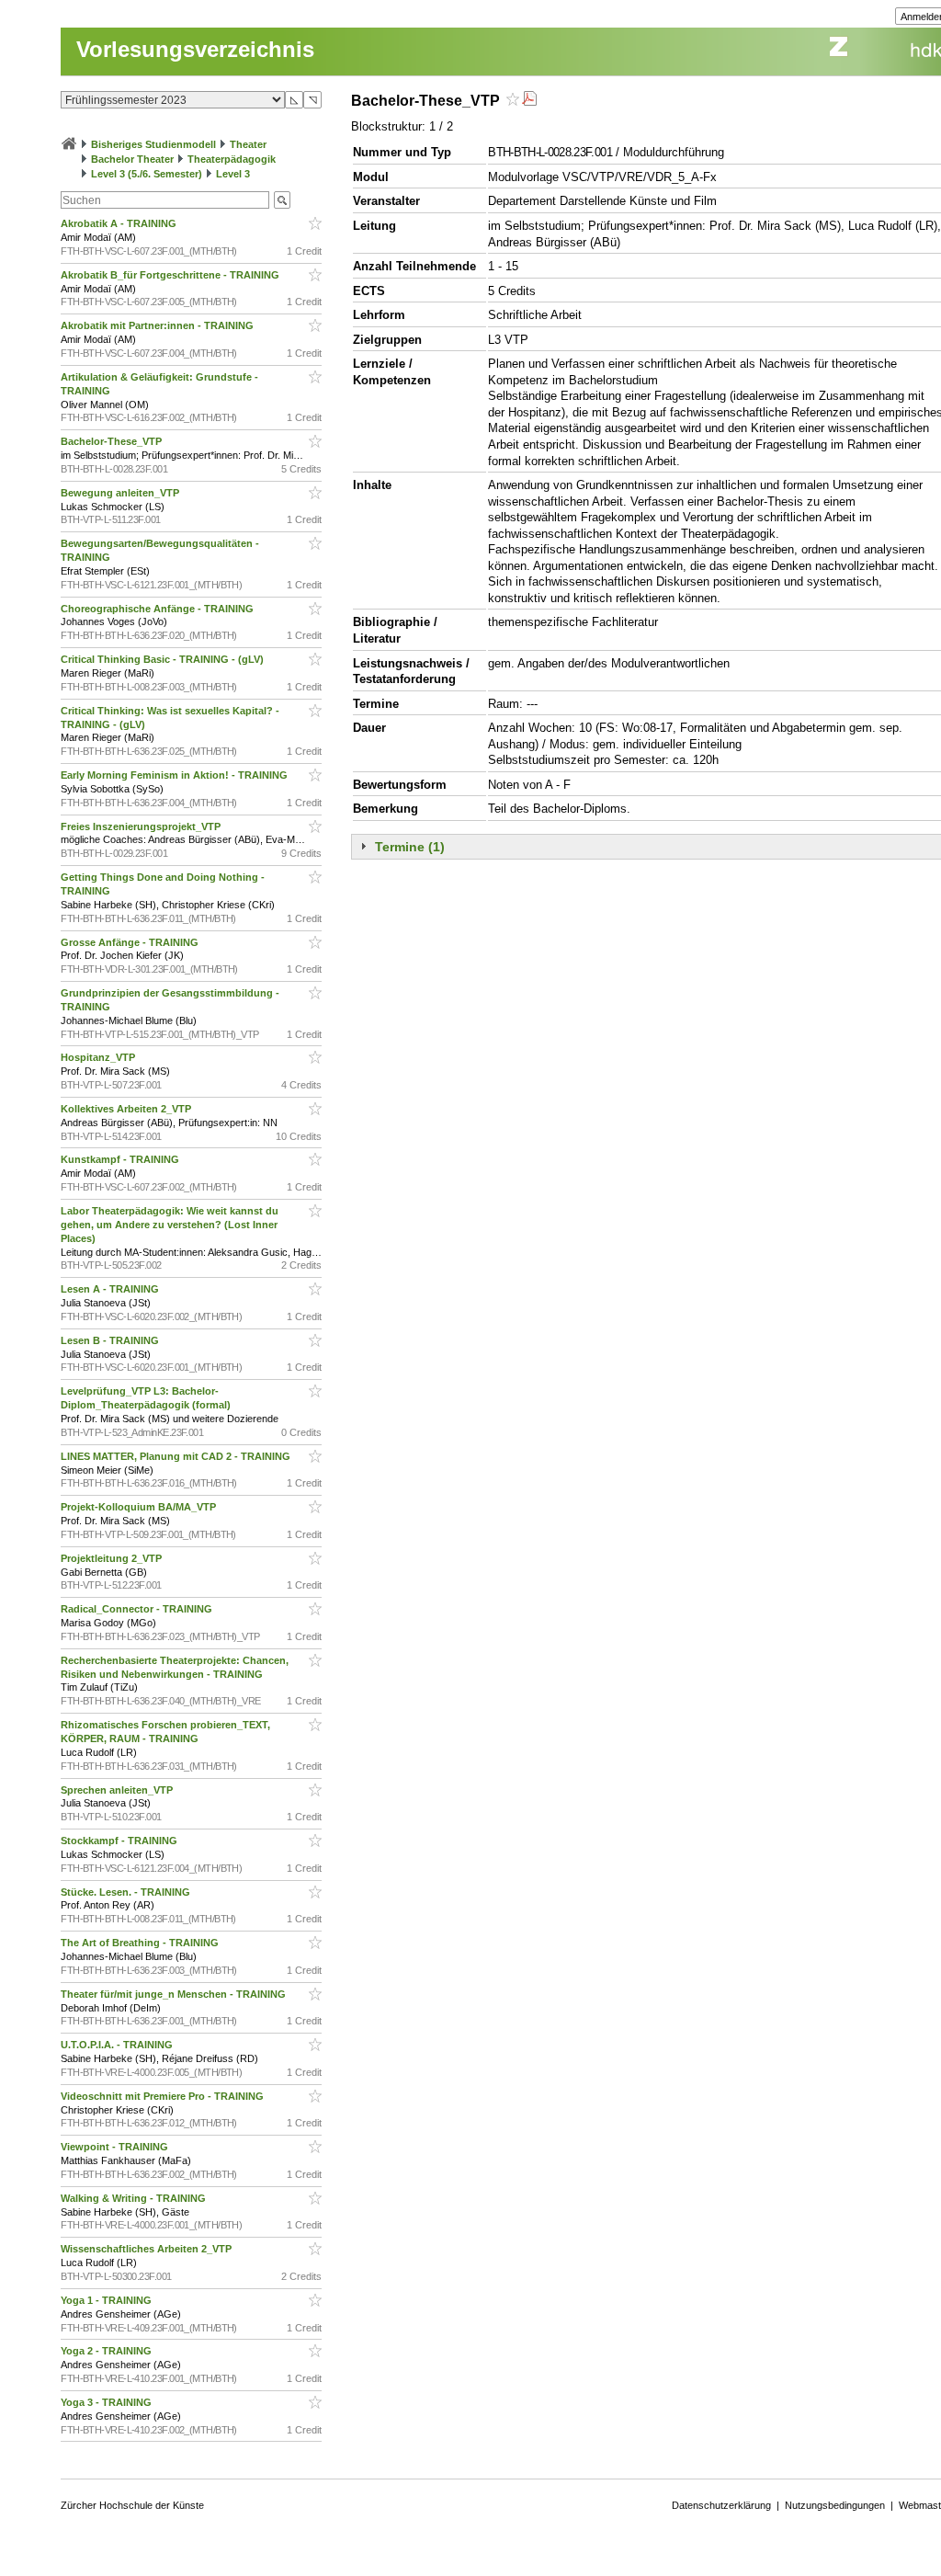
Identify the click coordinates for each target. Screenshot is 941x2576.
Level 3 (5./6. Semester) (147, 174)
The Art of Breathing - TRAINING (141, 1943)
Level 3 (233, 174)
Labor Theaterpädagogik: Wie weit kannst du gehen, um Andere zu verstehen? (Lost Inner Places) (170, 1225)
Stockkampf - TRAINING (120, 1841)
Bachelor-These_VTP (113, 441)
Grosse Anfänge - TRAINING (131, 942)
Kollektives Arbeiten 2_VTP (127, 1109)
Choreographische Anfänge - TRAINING (159, 609)
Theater (248, 144)
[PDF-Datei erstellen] (529, 101)
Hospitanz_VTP (99, 1057)
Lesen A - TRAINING (111, 1289)
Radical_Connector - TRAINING (138, 1609)
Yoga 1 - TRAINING (108, 2300)
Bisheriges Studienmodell (153, 144)
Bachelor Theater (132, 159)
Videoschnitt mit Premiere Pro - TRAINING (164, 2096)
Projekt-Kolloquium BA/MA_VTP (140, 1507)
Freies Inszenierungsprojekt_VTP (142, 826)
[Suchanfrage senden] (282, 200)
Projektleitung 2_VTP (113, 1558)
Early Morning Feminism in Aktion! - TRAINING (176, 775)
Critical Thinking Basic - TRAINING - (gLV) (164, 659)
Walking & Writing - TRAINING (135, 2198)
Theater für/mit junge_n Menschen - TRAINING (175, 1994)
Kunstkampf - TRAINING (121, 1159)
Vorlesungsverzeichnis (195, 49)
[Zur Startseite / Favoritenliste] (69, 144)
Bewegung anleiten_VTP (121, 493)
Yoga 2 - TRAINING (108, 2351)
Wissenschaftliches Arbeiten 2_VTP (147, 2249)
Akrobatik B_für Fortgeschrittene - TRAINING (171, 275)
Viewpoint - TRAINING (116, 2147)
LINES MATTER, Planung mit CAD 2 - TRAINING (177, 1456)
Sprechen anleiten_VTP (118, 1790)
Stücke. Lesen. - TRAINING (127, 1892)
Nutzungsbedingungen (835, 2505)
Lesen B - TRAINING (111, 1340)
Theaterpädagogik (232, 159)
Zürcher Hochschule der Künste (132, 2505)
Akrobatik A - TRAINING (120, 223)
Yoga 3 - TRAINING (108, 2402)
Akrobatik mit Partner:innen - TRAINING (159, 325)
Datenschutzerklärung (721, 2505)
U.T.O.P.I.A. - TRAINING (118, 2045)
